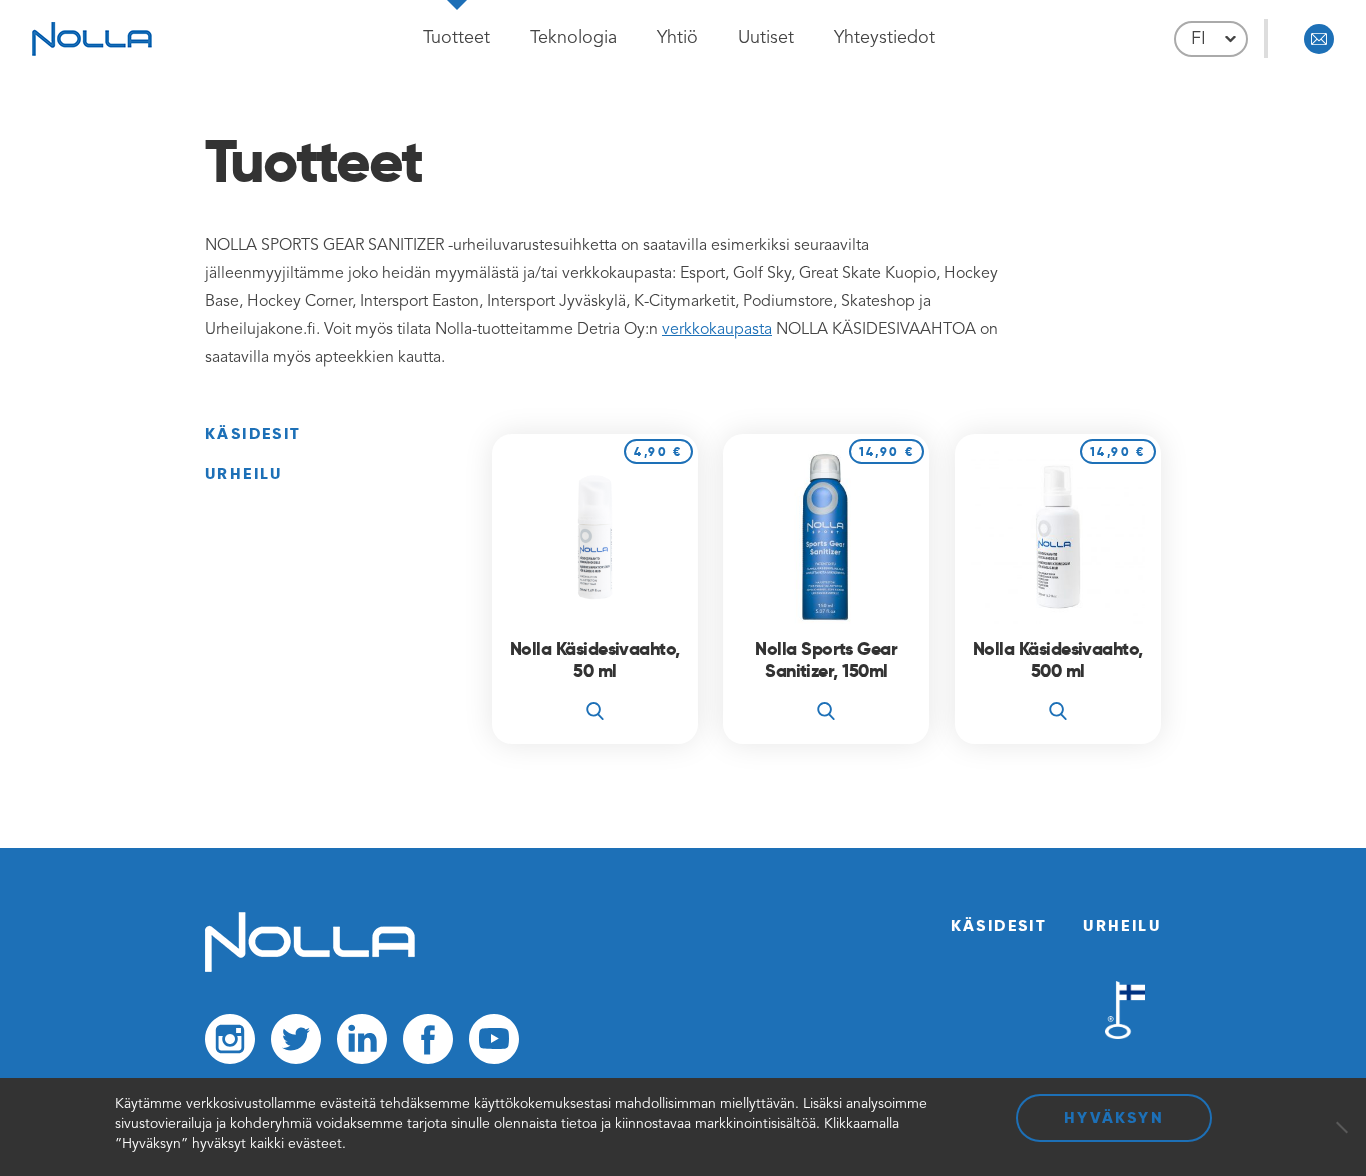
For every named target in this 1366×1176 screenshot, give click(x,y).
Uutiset (766, 38)
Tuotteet (456, 38)
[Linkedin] (362, 1044)
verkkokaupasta (717, 330)
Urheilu (244, 473)
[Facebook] (428, 1044)
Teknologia (573, 38)
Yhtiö (677, 38)
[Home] (310, 968)
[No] (1341, 1127)
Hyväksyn (1114, 1117)
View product (595, 692)
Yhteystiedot (884, 38)
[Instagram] (230, 1044)
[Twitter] (296, 1044)
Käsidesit (253, 433)
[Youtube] (494, 1044)
